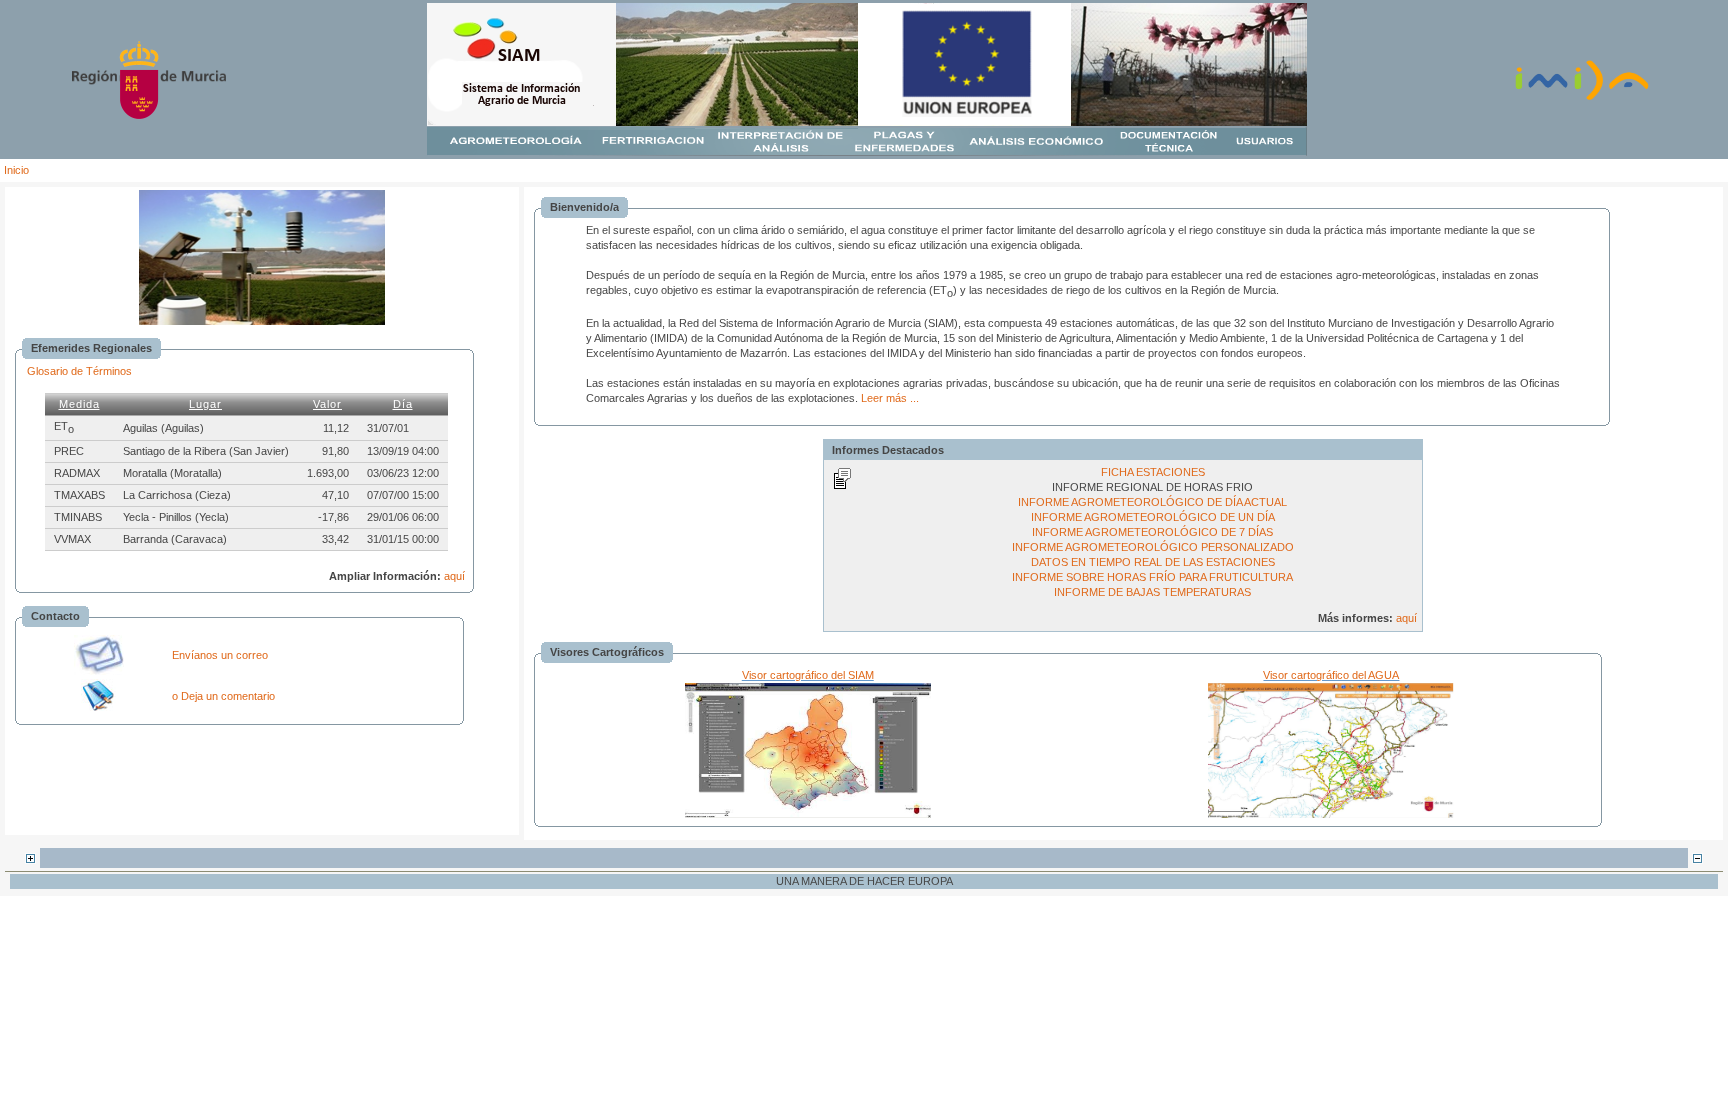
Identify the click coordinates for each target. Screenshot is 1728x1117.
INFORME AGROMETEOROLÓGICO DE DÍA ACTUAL (1152, 502)
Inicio (16, 170)
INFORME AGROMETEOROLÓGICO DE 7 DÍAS (1152, 532)
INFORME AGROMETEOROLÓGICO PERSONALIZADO (1153, 547)
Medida (79, 404)
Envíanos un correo (220, 655)
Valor (327, 404)
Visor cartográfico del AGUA (1331, 675)
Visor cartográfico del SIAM (808, 675)
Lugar (205, 404)
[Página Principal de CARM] (149, 115)
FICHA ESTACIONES (1153, 472)
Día (403, 404)
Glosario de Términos (79, 371)
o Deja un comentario (223, 696)
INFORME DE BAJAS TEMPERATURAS (1152, 592)
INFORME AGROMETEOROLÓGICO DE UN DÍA (1153, 517)
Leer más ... (890, 398)
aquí (454, 576)
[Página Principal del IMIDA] (1582, 98)
